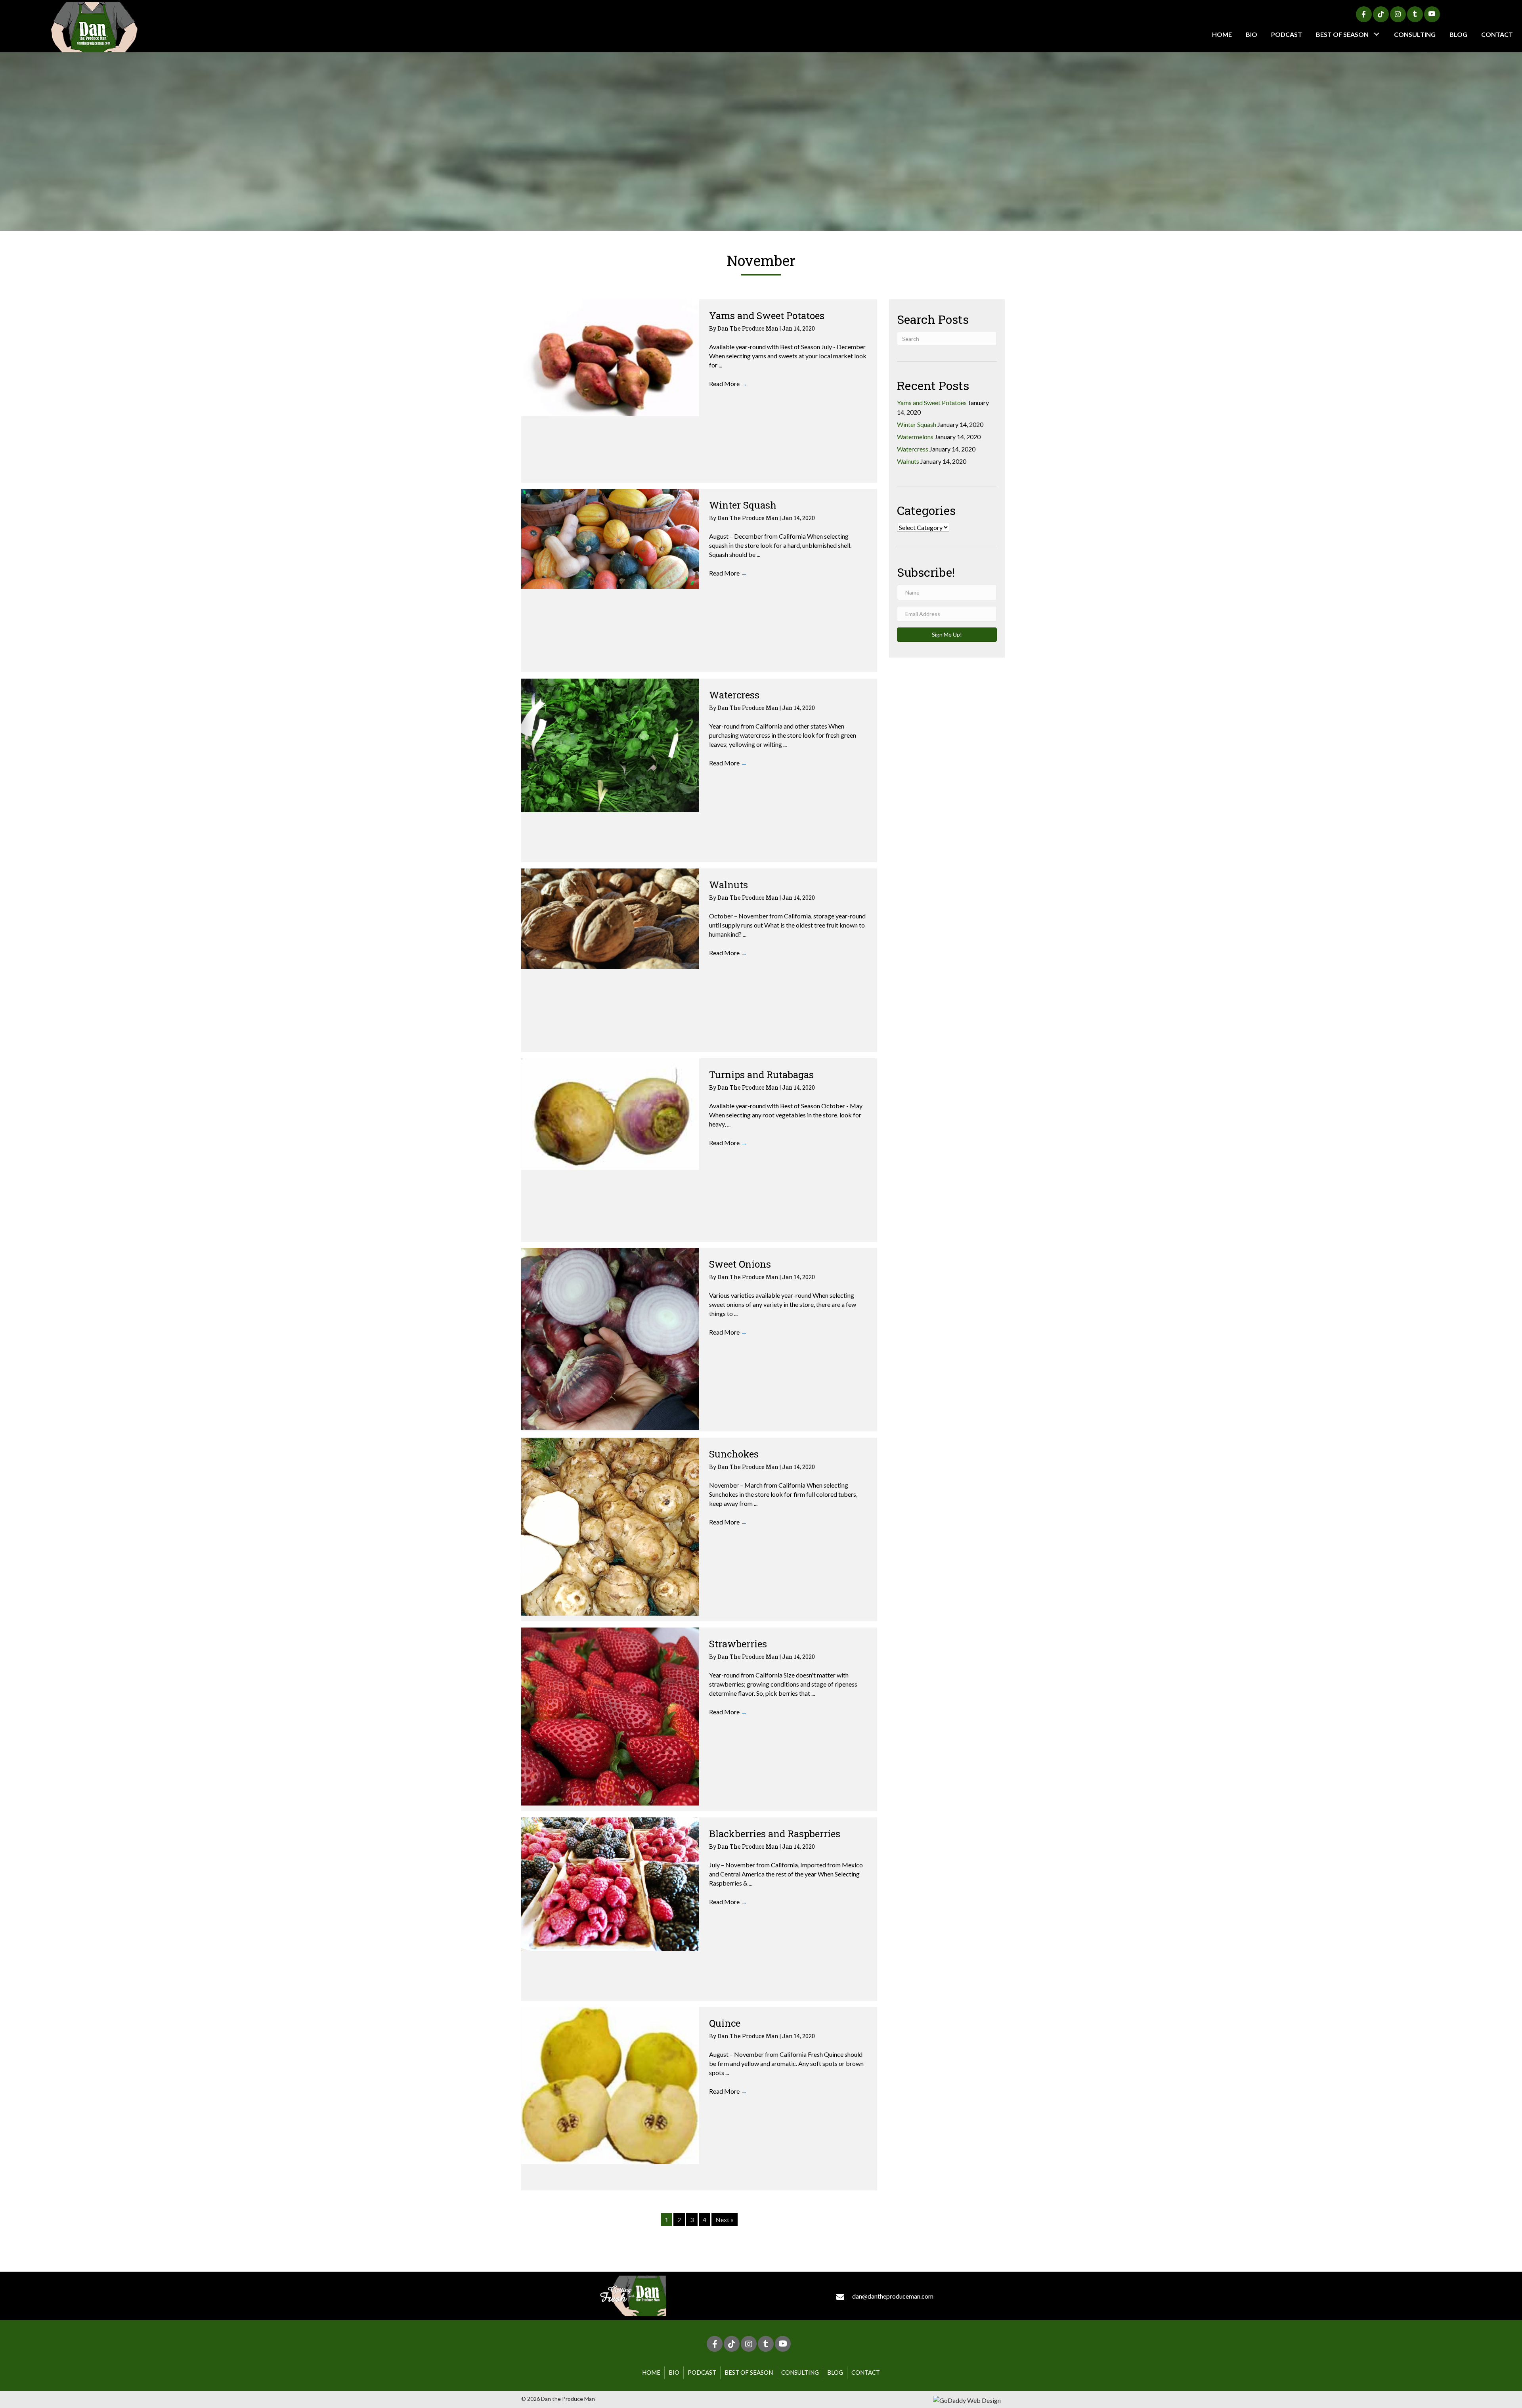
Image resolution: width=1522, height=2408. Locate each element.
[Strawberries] (610, 1717)
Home (651, 2372)
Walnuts (728, 885)
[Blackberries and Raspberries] (610, 1884)
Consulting (800, 2372)
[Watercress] (610, 745)
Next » (725, 2220)
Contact (866, 2372)
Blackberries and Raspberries (775, 1834)
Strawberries (738, 1644)
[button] (1364, 14)
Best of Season (749, 2372)
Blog (835, 2372)
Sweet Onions (740, 1264)
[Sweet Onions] (610, 1339)
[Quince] (610, 2086)
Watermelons (915, 437)
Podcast (702, 2372)
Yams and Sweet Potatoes (767, 316)
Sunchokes (734, 1454)
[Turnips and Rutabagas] (610, 1114)
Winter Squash (743, 505)
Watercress (734, 695)
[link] (1222, 34)
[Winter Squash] (610, 539)
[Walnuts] (610, 918)
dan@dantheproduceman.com (893, 2296)
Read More (728, 383)
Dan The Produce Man (749, 328)
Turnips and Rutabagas (761, 1075)
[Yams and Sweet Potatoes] (610, 358)
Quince (725, 2023)
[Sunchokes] (610, 1527)
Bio (674, 2372)
